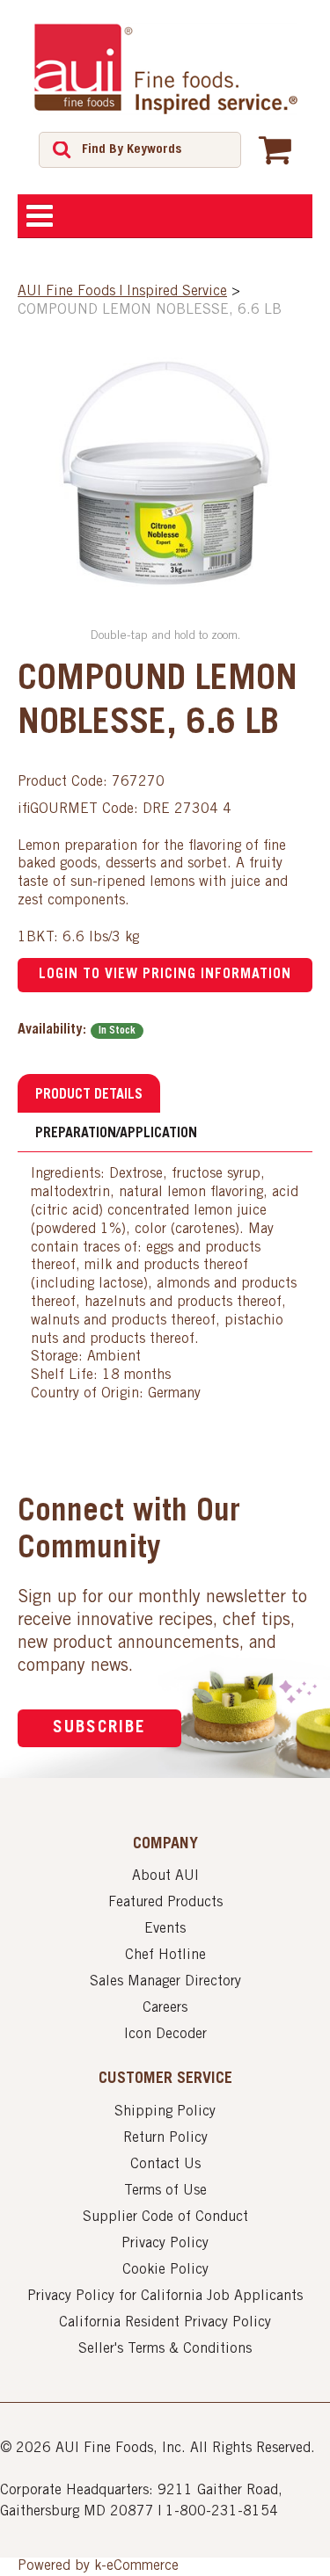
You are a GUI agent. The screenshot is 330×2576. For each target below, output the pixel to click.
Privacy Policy (165, 2244)
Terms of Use (165, 2191)
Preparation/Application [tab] (116, 1134)
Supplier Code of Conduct (165, 2217)
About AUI (165, 1876)
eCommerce (143, 2566)
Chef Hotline (165, 1956)
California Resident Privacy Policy (165, 2323)
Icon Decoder (165, 2035)
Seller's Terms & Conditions (165, 2349)
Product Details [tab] (89, 1095)
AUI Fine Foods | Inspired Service (122, 292)
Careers (165, 2008)
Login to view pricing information (165, 975)
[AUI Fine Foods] (165, 69)
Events (165, 1929)
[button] (275, 149)
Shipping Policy (165, 2112)
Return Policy (165, 2138)
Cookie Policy (165, 2270)
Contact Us (165, 2165)
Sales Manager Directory (165, 1982)
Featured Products (165, 1903)
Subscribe (99, 1728)
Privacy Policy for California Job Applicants (165, 2297)
